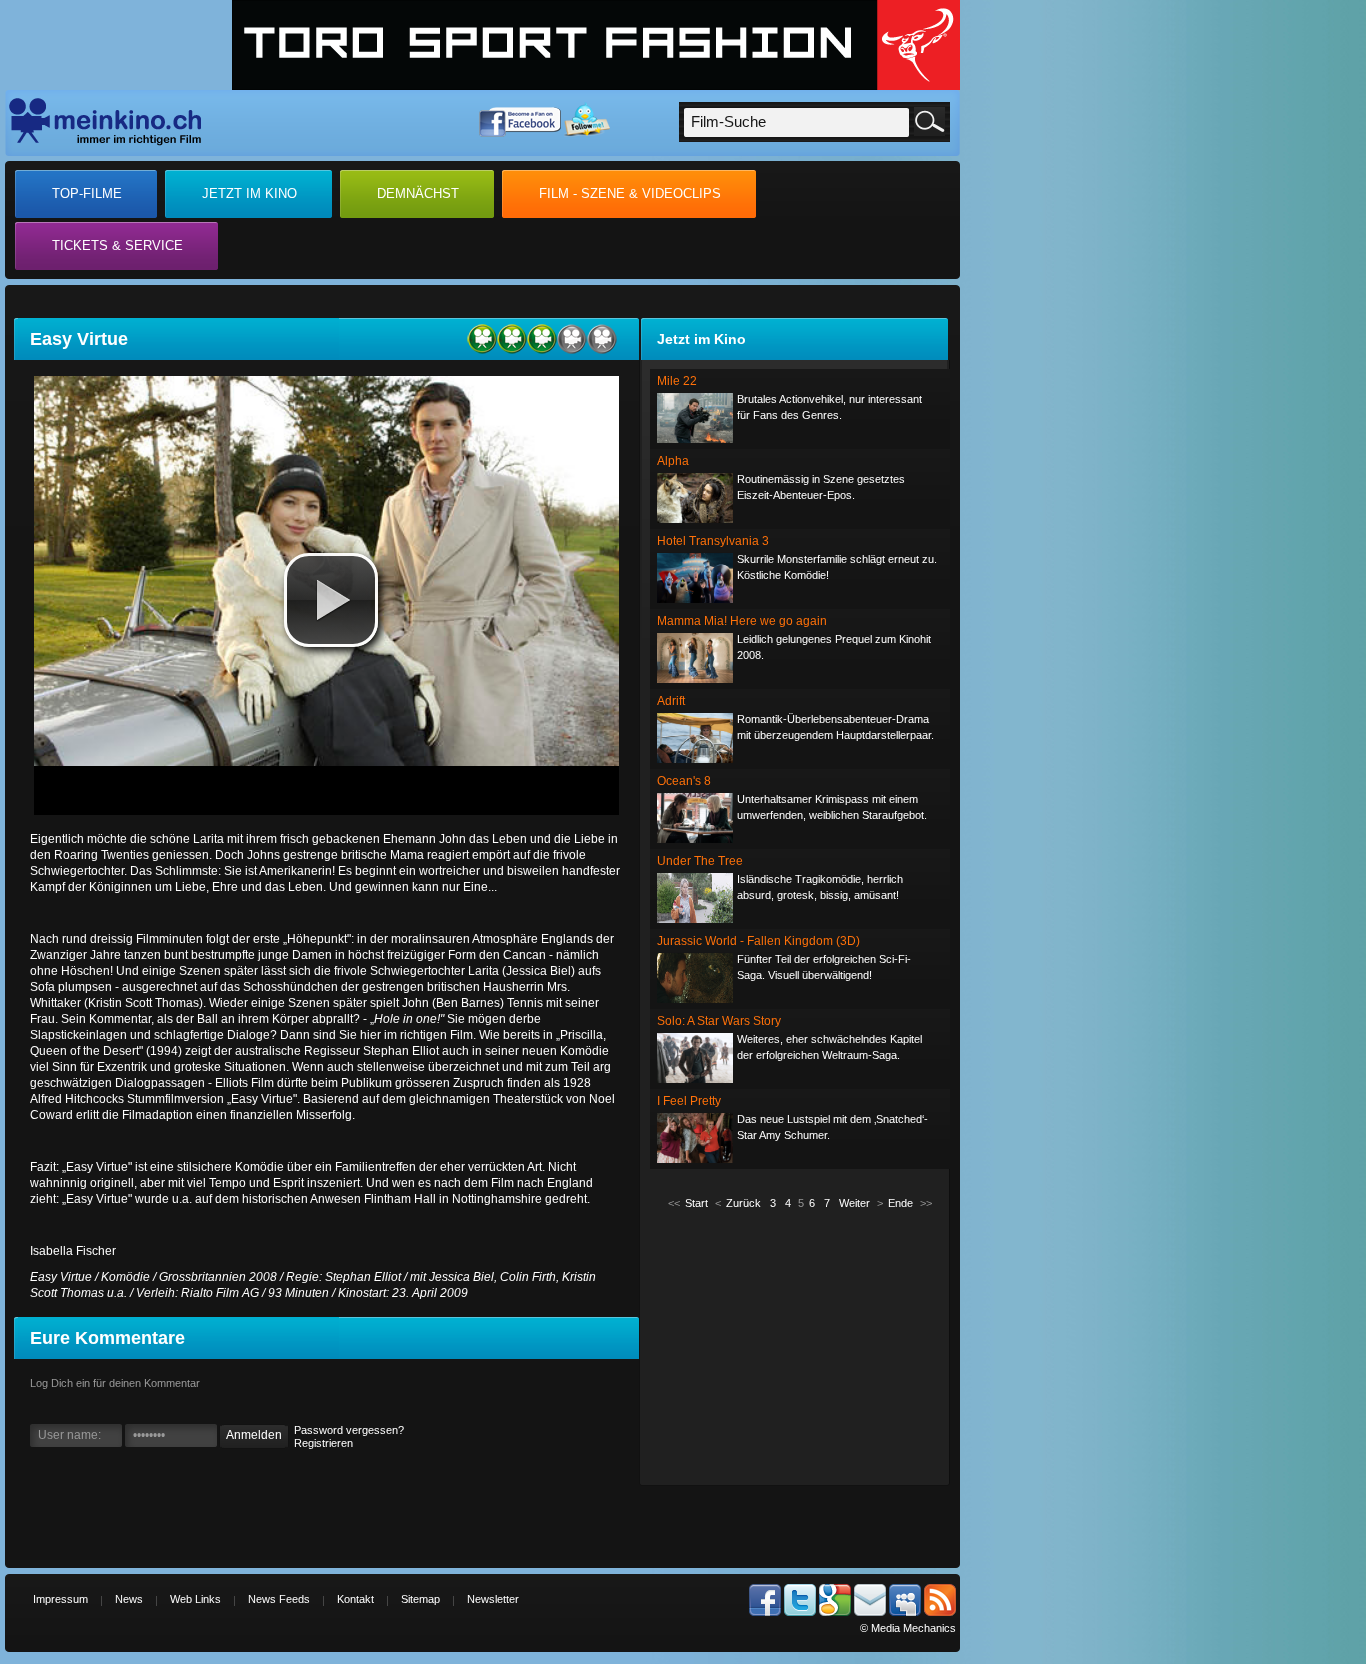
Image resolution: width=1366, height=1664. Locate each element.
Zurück (743, 1203)
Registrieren (323, 1443)
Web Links (195, 1599)
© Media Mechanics (908, 1628)
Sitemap (420, 1599)
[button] (331, 600)
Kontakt (355, 1599)
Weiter (854, 1203)
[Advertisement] (800, 1346)
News (129, 1599)
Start (696, 1203)
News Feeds (279, 1599)
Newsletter (493, 1599)
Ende (900, 1203)
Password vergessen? (349, 1430)
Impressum (60, 1599)
